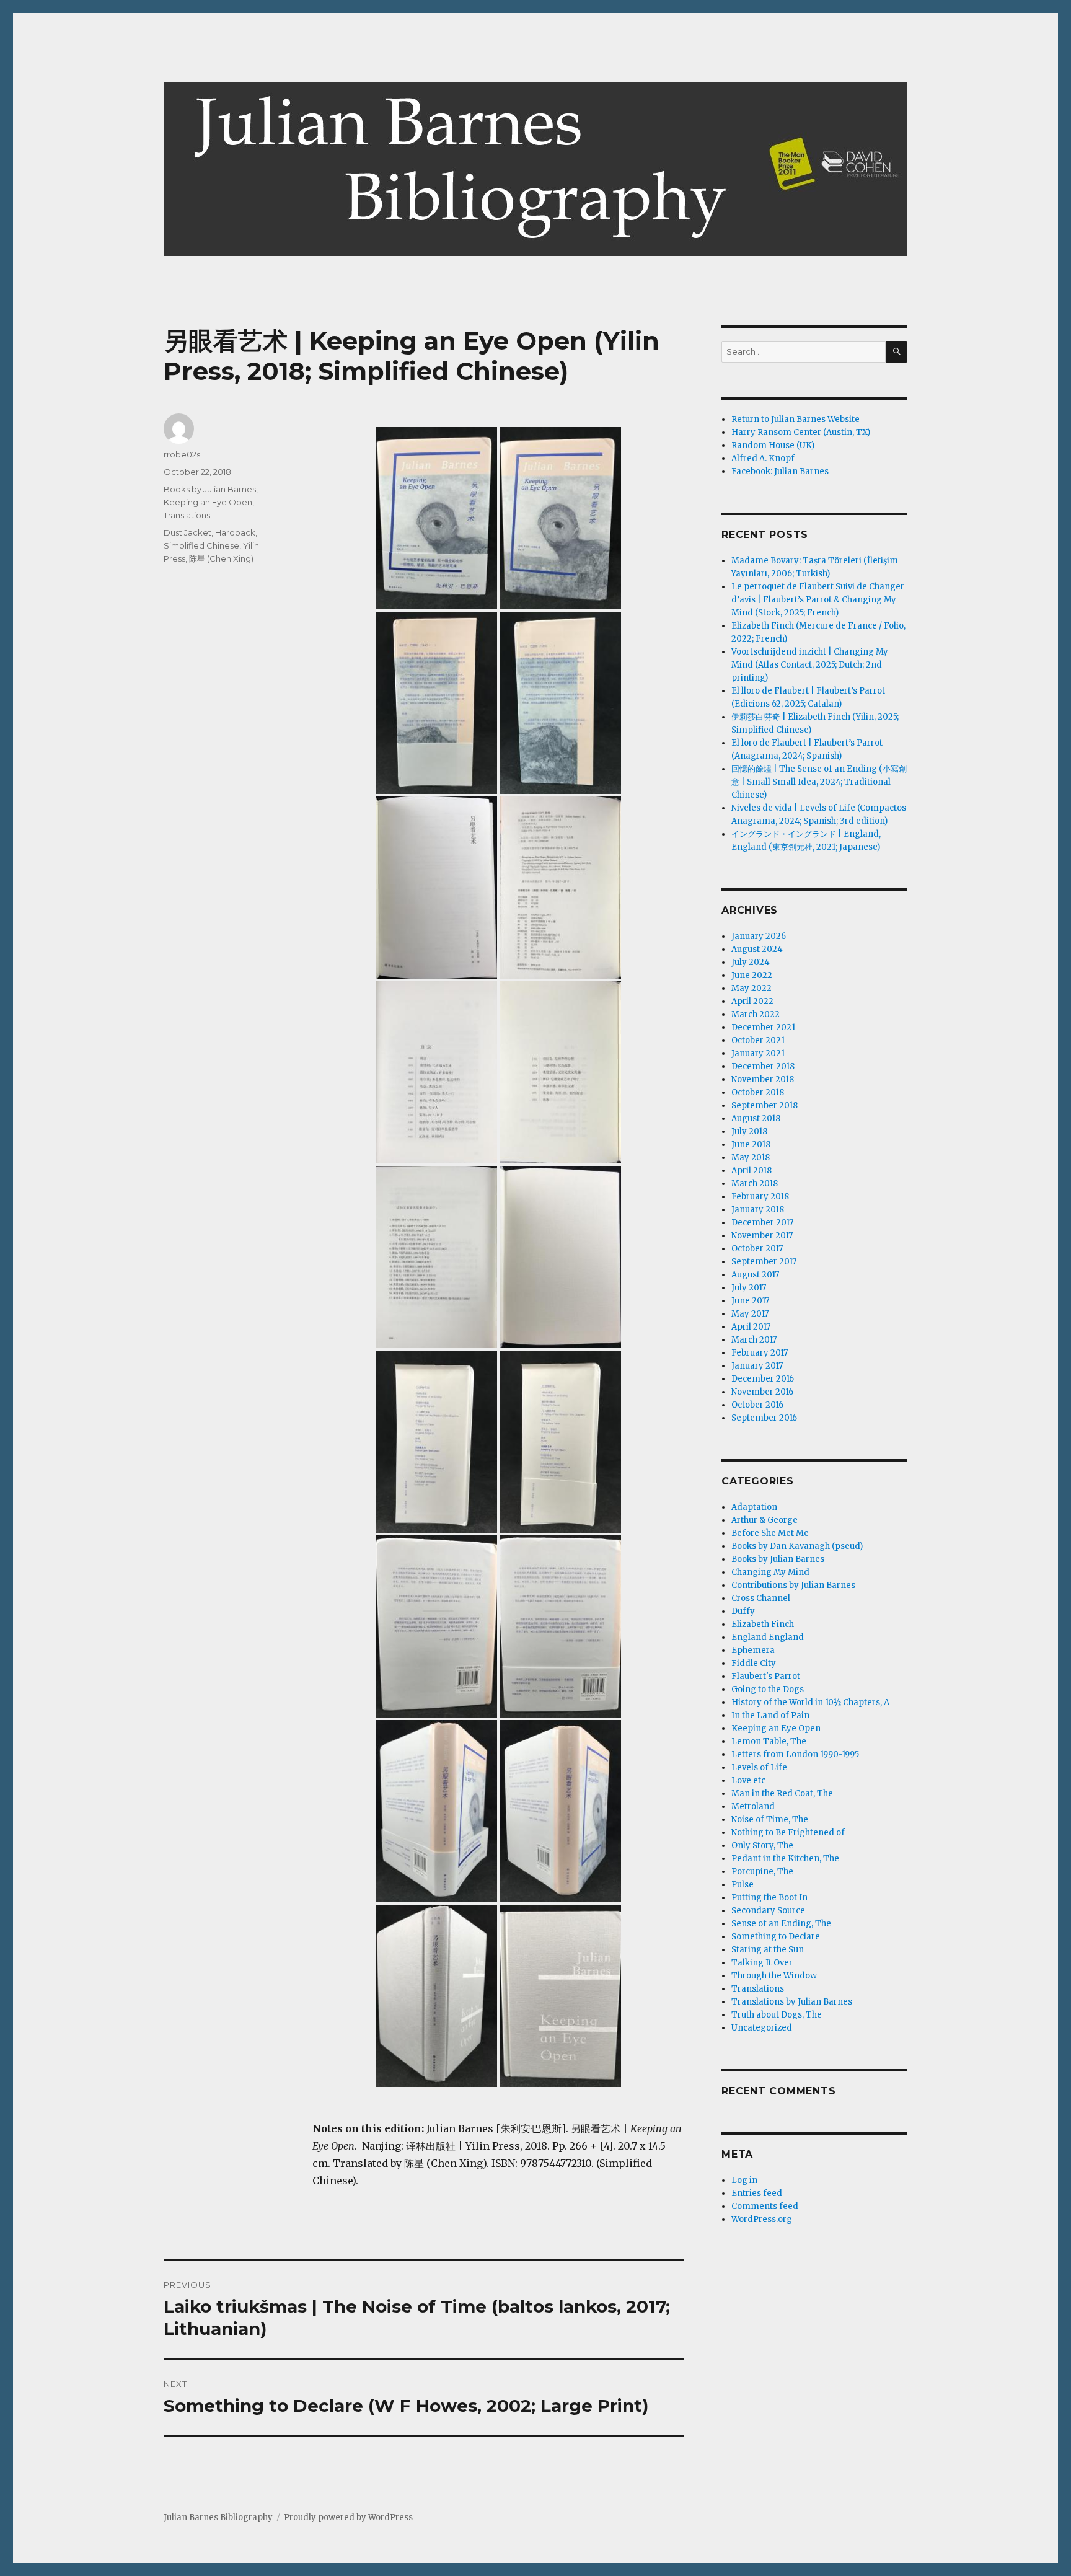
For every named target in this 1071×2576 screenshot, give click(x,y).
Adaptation (754, 1507)
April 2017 (751, 1327)
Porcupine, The (762, 1872)
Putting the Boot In (769, 1898)
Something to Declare (776, 1937)
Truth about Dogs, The (777, 2015)
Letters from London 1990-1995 (795, 1754)
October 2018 (758, 1092)
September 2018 (765, 1105)
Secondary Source (768, 1911)
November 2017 (762, 1236)
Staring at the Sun (768, 1950)
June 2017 (750, 1301)
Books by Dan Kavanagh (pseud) (797, 1546)
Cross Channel (761, 1598)
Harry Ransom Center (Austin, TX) (801, 432)
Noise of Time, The (770, 1820)
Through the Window (774, 1976)
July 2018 (749, 1131)
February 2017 (760, 1353)
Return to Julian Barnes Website (796, 419)
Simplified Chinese (201, 545)
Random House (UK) (773, 445)
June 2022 (752, 975)
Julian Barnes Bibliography (218, 2517)
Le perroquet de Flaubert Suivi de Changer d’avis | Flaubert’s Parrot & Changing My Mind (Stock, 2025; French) (818, 600)
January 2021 (758, 1053)
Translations (187, 515)
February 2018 (760, 1197)
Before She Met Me (770, 1533)
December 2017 (762, 1223)
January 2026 (759, 936)
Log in (744, 2180)
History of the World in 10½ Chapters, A (810, 1702)
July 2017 (749, 1288)
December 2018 (763, 1066)
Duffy (743, 1611)
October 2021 (758, 1040)
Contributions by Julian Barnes (793, 1585)
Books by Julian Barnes (210, 489)
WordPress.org (762, 2219)
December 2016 (763, 1379)
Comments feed (765, 2206)
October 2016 (757, 1405)
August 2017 (755, 1275)
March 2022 (756, 1014)
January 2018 (758, 1210)
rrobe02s (182, 454)
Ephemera (753, 1650)
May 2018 (751, 1158)
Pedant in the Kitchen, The (785, 1859)
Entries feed (757, 2193)
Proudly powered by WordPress (348, 2517)
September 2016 (764, 1418)
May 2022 (751, 988)
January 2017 (757, 1366)
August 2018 (756, 1118)
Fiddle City (754, 1663)
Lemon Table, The (769, 1741)
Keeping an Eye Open (208, 502)
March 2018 (755, 1184)
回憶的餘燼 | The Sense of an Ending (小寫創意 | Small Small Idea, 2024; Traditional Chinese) (819, 782)
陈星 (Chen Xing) (221, 558)
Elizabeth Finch (763, 1624)
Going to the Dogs (768, 1689)
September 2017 (764, 1262)
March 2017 (754, 1340)
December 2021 (763, 1027)
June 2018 (751, 1145)
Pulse (743, 1885)
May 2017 (750, 1314)
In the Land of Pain (770, 1715)
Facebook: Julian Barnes (780, 471)
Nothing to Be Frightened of (788, 1833)
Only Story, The (762, 1846)
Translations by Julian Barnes (792, 2002)
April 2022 (752, 1001)
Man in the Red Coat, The (782, 1793)
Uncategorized (762, 2028)
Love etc (748, 1780)
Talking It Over (762, 1963)
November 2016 (762, 1392)
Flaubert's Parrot (766, 1676)
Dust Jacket (187, 532)
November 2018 (763, 1079)
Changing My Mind (770, 1572)
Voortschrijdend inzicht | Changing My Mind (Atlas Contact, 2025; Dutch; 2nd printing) (810, 665)
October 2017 (757, 1249)
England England (768, 1637)
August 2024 (757, 949)
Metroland (753, 1806)
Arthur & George (765, 1520)
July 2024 (751, 962)
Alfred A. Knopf (763, 458)
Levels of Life (759, 1767)
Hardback (235, 532)
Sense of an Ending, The (781, 1924)
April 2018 (751, 1171)
